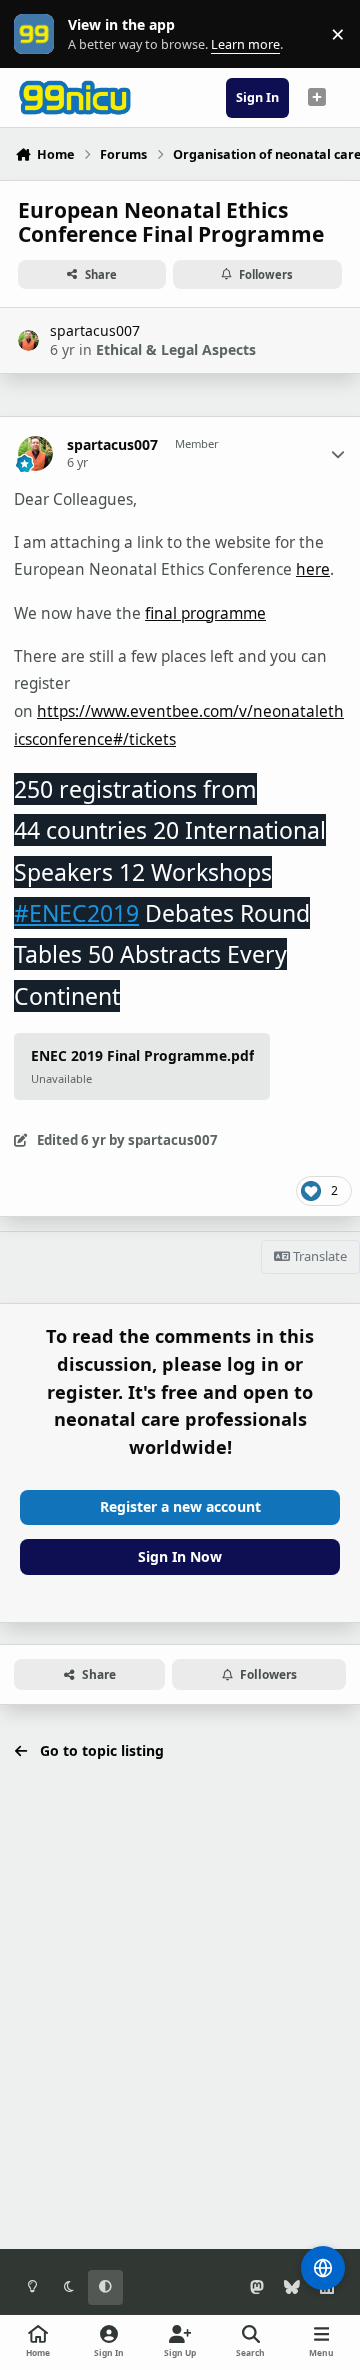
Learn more (38, 34)
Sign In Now (180, 1556)
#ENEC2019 (76, 913)
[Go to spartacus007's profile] (28, 340)
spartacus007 (95, 330)
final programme (205, 613)
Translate (318, 1256)
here (313, 569)
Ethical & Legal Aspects (176, 349)
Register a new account (180, 1506)
